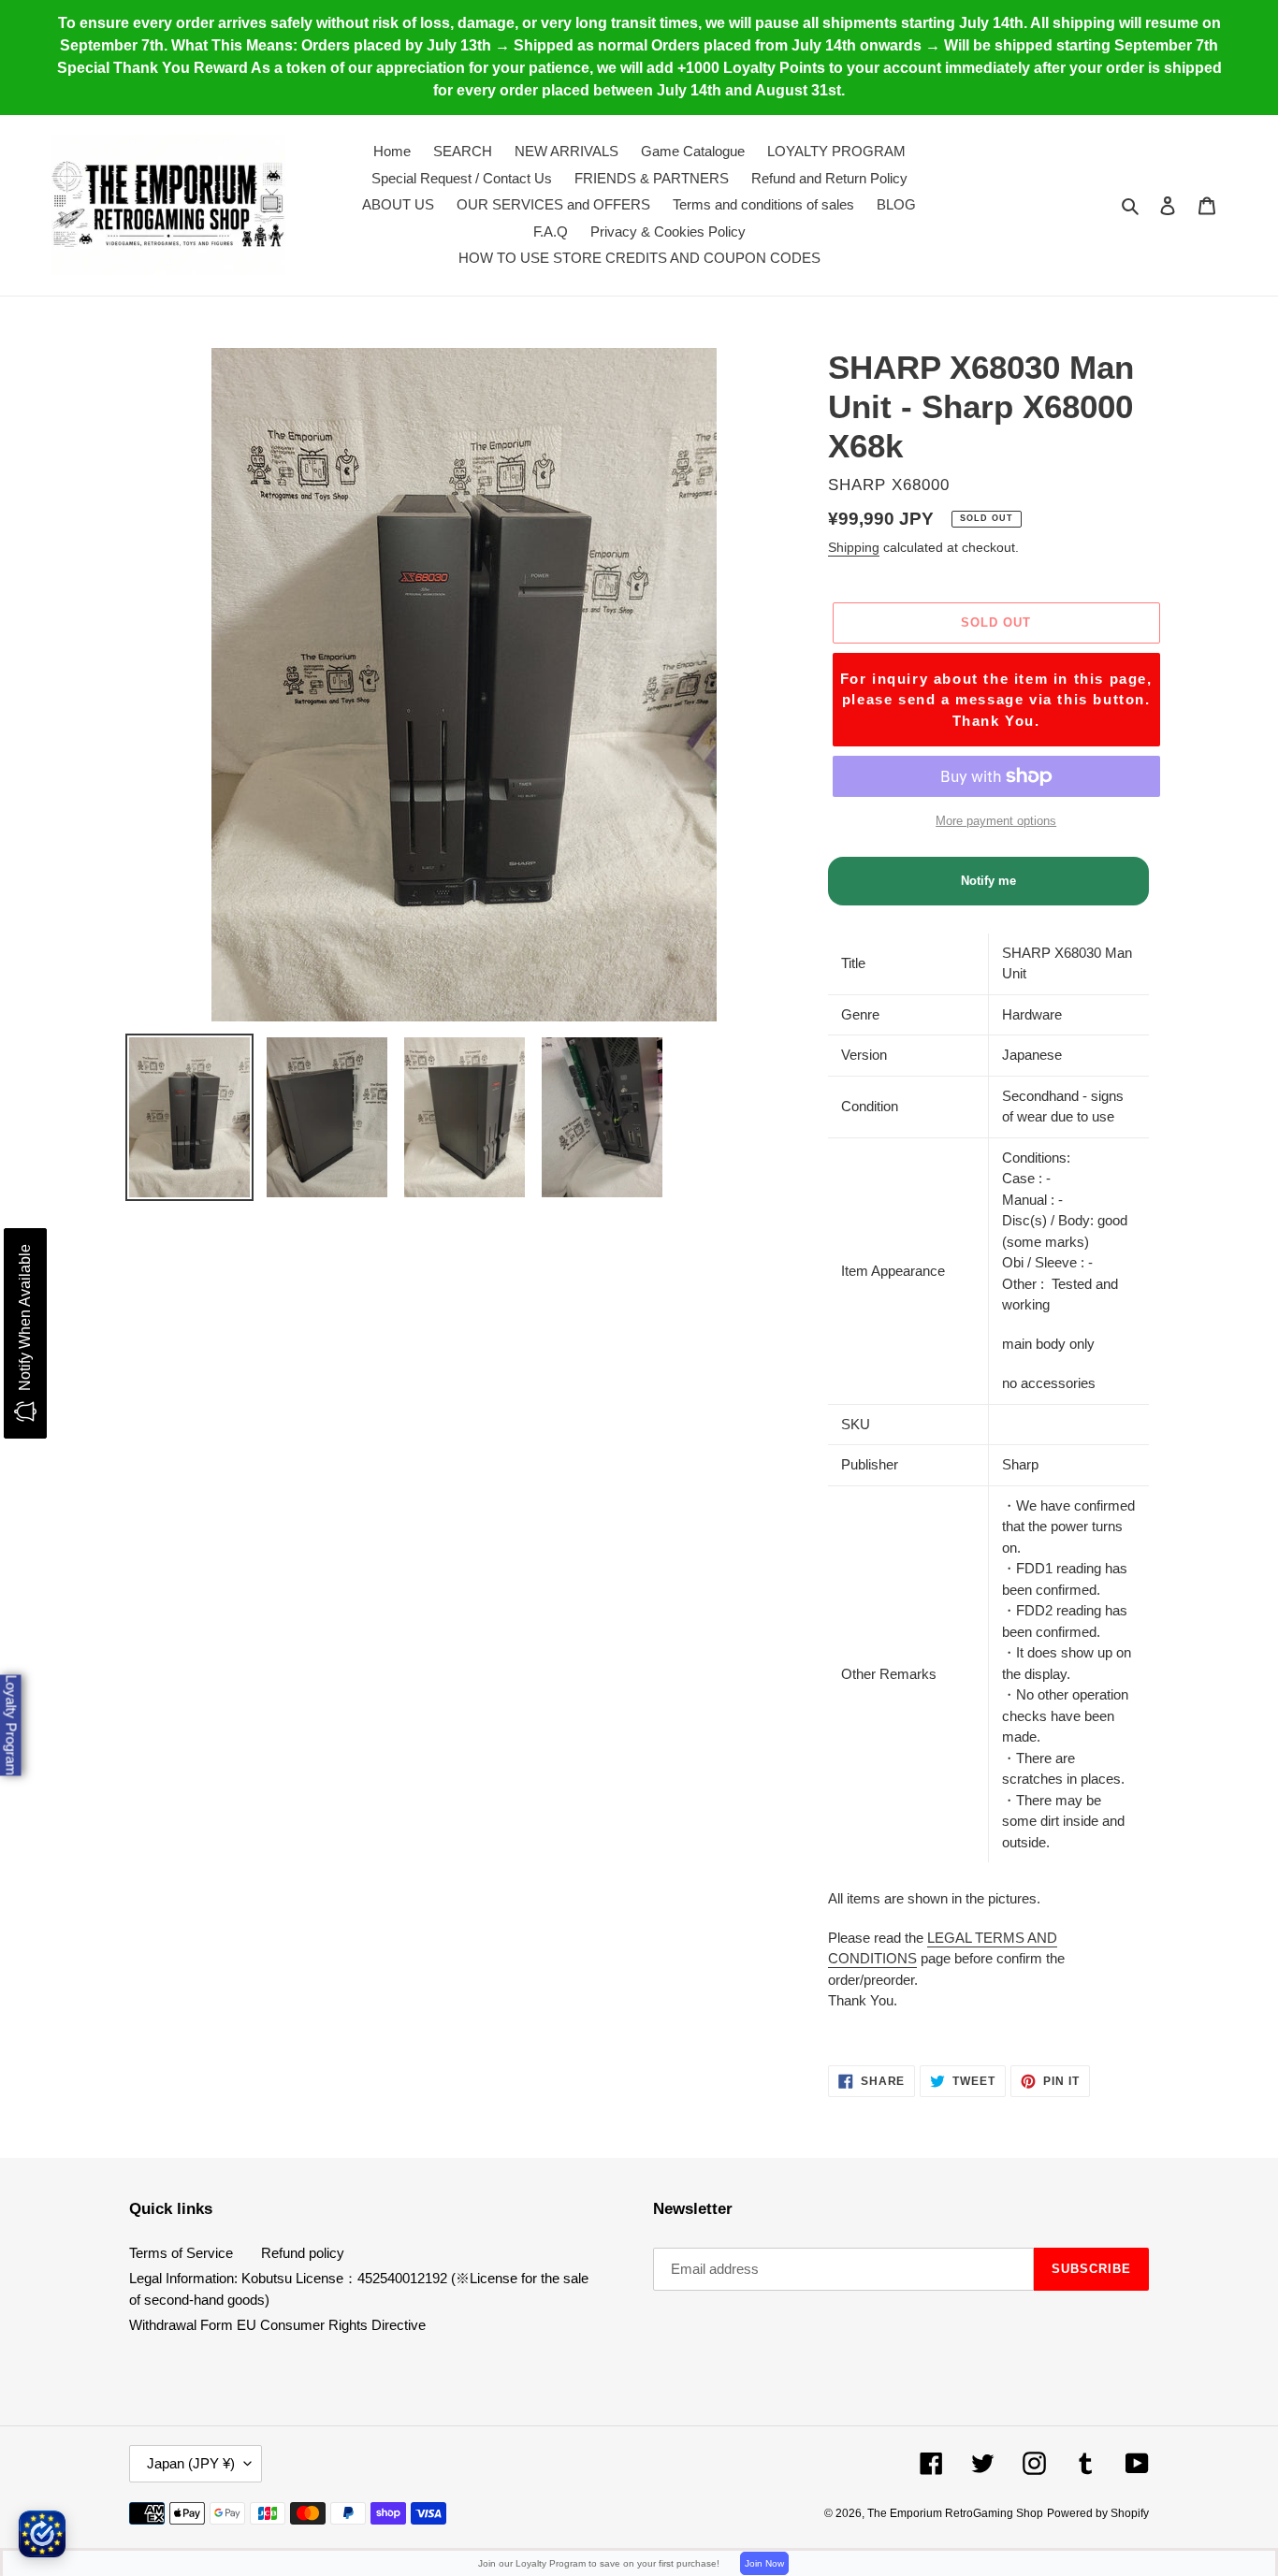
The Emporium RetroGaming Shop (955, 2513)
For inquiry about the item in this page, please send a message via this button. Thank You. (996, 700)
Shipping (854, 547)
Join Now (764, 2563)
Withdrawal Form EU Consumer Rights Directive (277, 2325)
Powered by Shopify (1098, 2513)
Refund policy (303, 2253)
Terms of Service (181, 2253)
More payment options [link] (996, 821)
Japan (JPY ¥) (191, 2463)
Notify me (988, 881)
